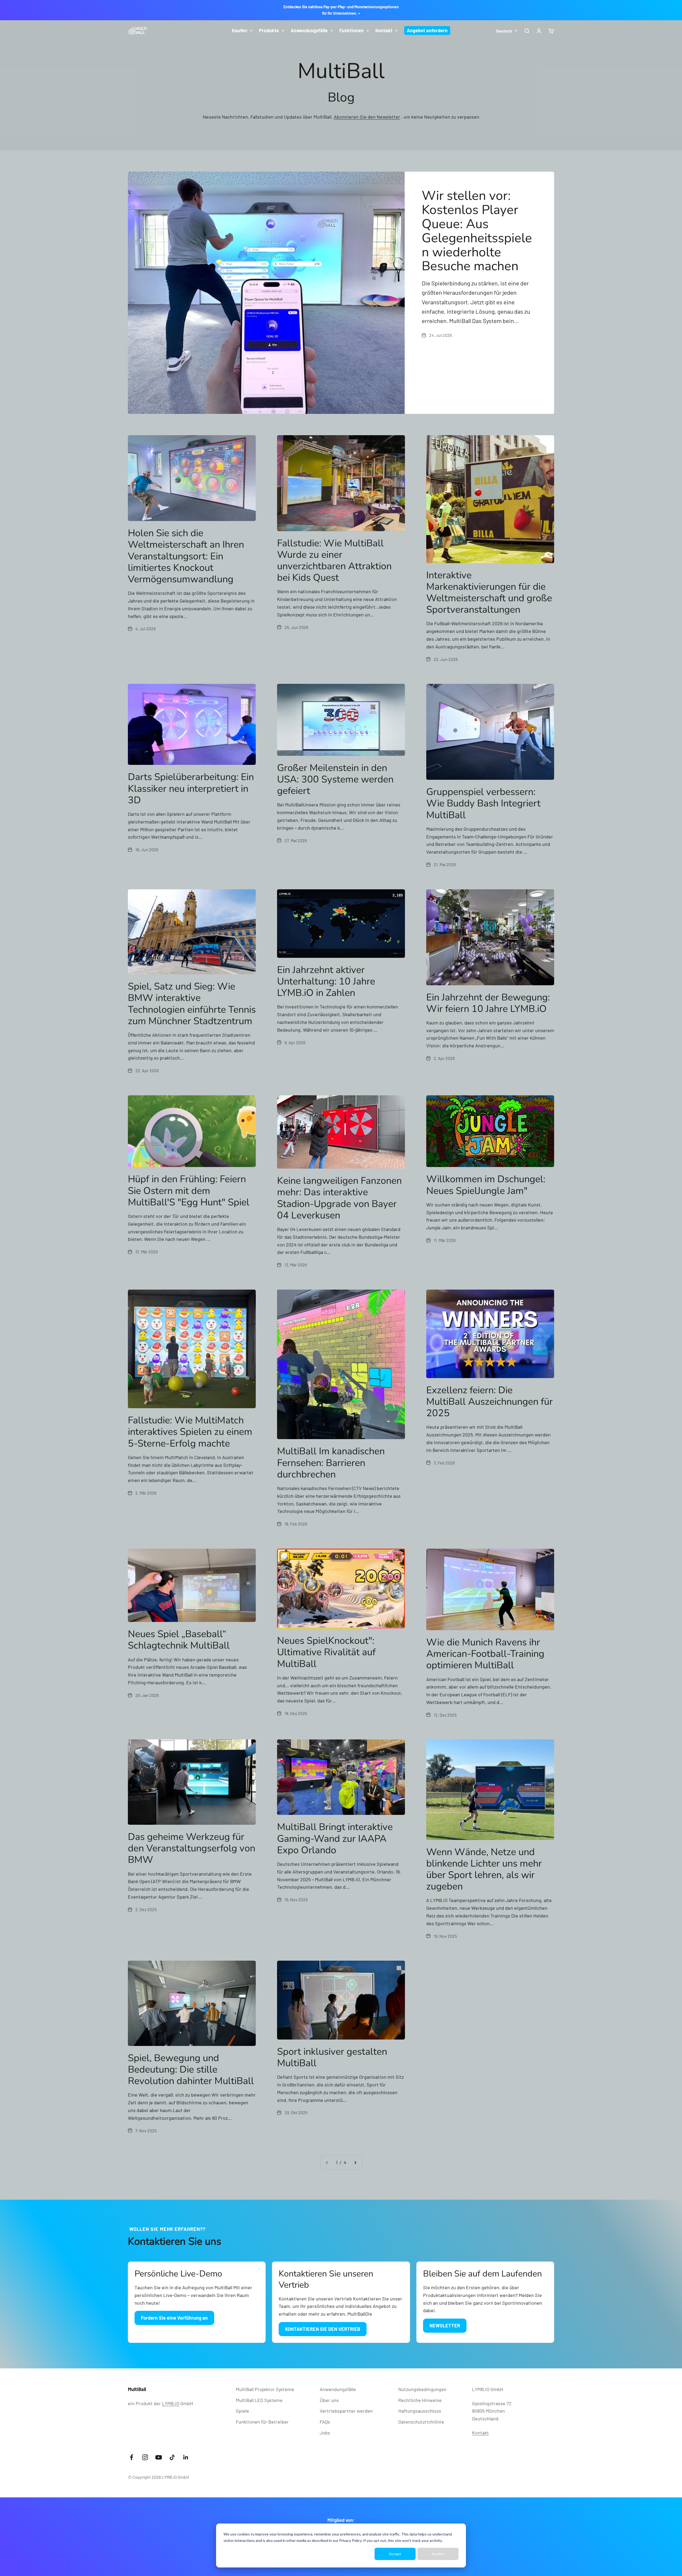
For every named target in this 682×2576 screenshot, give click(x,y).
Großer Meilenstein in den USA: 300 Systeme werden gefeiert (335, 779)
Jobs (325, 2433)
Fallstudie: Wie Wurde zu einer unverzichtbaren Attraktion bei (334, 561)
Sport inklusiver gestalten (332, 2057)
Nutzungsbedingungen (422, 2389)
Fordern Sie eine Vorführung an (174, 2318)
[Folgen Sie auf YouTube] (159, 2457)
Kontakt (384, 30)
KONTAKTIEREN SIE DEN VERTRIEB (323, 2329)
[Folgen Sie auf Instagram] (145, 2457)
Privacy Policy (350, 2540)
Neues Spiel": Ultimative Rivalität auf (326, 1652)
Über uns (329, 2400)
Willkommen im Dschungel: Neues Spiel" (486, 1185)
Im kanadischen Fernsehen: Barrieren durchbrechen (331, 1463)
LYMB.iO (171, 2403)
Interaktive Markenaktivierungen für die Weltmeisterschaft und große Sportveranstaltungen (489, 593)
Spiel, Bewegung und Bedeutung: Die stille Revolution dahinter (191, 2070)
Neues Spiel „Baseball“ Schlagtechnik (179, 1640)
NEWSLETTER (445, 2325)
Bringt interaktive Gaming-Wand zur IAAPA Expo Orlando (335, 1838)
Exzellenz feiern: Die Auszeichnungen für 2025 (490, 1402)
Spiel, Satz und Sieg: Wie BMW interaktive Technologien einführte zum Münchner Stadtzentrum (192, 1004)
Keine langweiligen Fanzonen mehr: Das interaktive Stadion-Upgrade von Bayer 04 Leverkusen (339, 1198)
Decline (438, 2554)
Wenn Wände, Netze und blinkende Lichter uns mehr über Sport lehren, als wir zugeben (484, 1869)
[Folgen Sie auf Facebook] (131, 2457)
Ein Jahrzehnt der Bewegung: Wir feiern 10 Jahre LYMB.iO (488, 1003)
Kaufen (240, 30)
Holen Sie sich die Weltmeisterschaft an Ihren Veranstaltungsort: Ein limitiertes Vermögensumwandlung (186, 556)
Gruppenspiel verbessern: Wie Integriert (483, 803)
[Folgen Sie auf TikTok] (172, 2457)
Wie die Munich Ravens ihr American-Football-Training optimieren (485, 1654)
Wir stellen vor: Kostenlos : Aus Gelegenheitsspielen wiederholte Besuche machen (477, 231)
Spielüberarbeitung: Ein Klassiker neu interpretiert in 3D (191, 788)
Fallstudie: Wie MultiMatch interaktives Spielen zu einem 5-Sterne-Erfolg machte (190, 1432)
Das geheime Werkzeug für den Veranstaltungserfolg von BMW (192, 1848)
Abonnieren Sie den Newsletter (367, 117)
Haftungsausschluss (420, 2411)
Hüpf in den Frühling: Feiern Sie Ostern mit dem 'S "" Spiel (189, 1191)
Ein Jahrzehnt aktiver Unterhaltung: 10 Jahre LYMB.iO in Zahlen (326, 981)
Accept (395, 2554)
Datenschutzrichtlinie (421, 2422)
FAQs (325, 2422)
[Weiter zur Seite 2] (355, 2163)
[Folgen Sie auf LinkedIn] (186, 2457)
